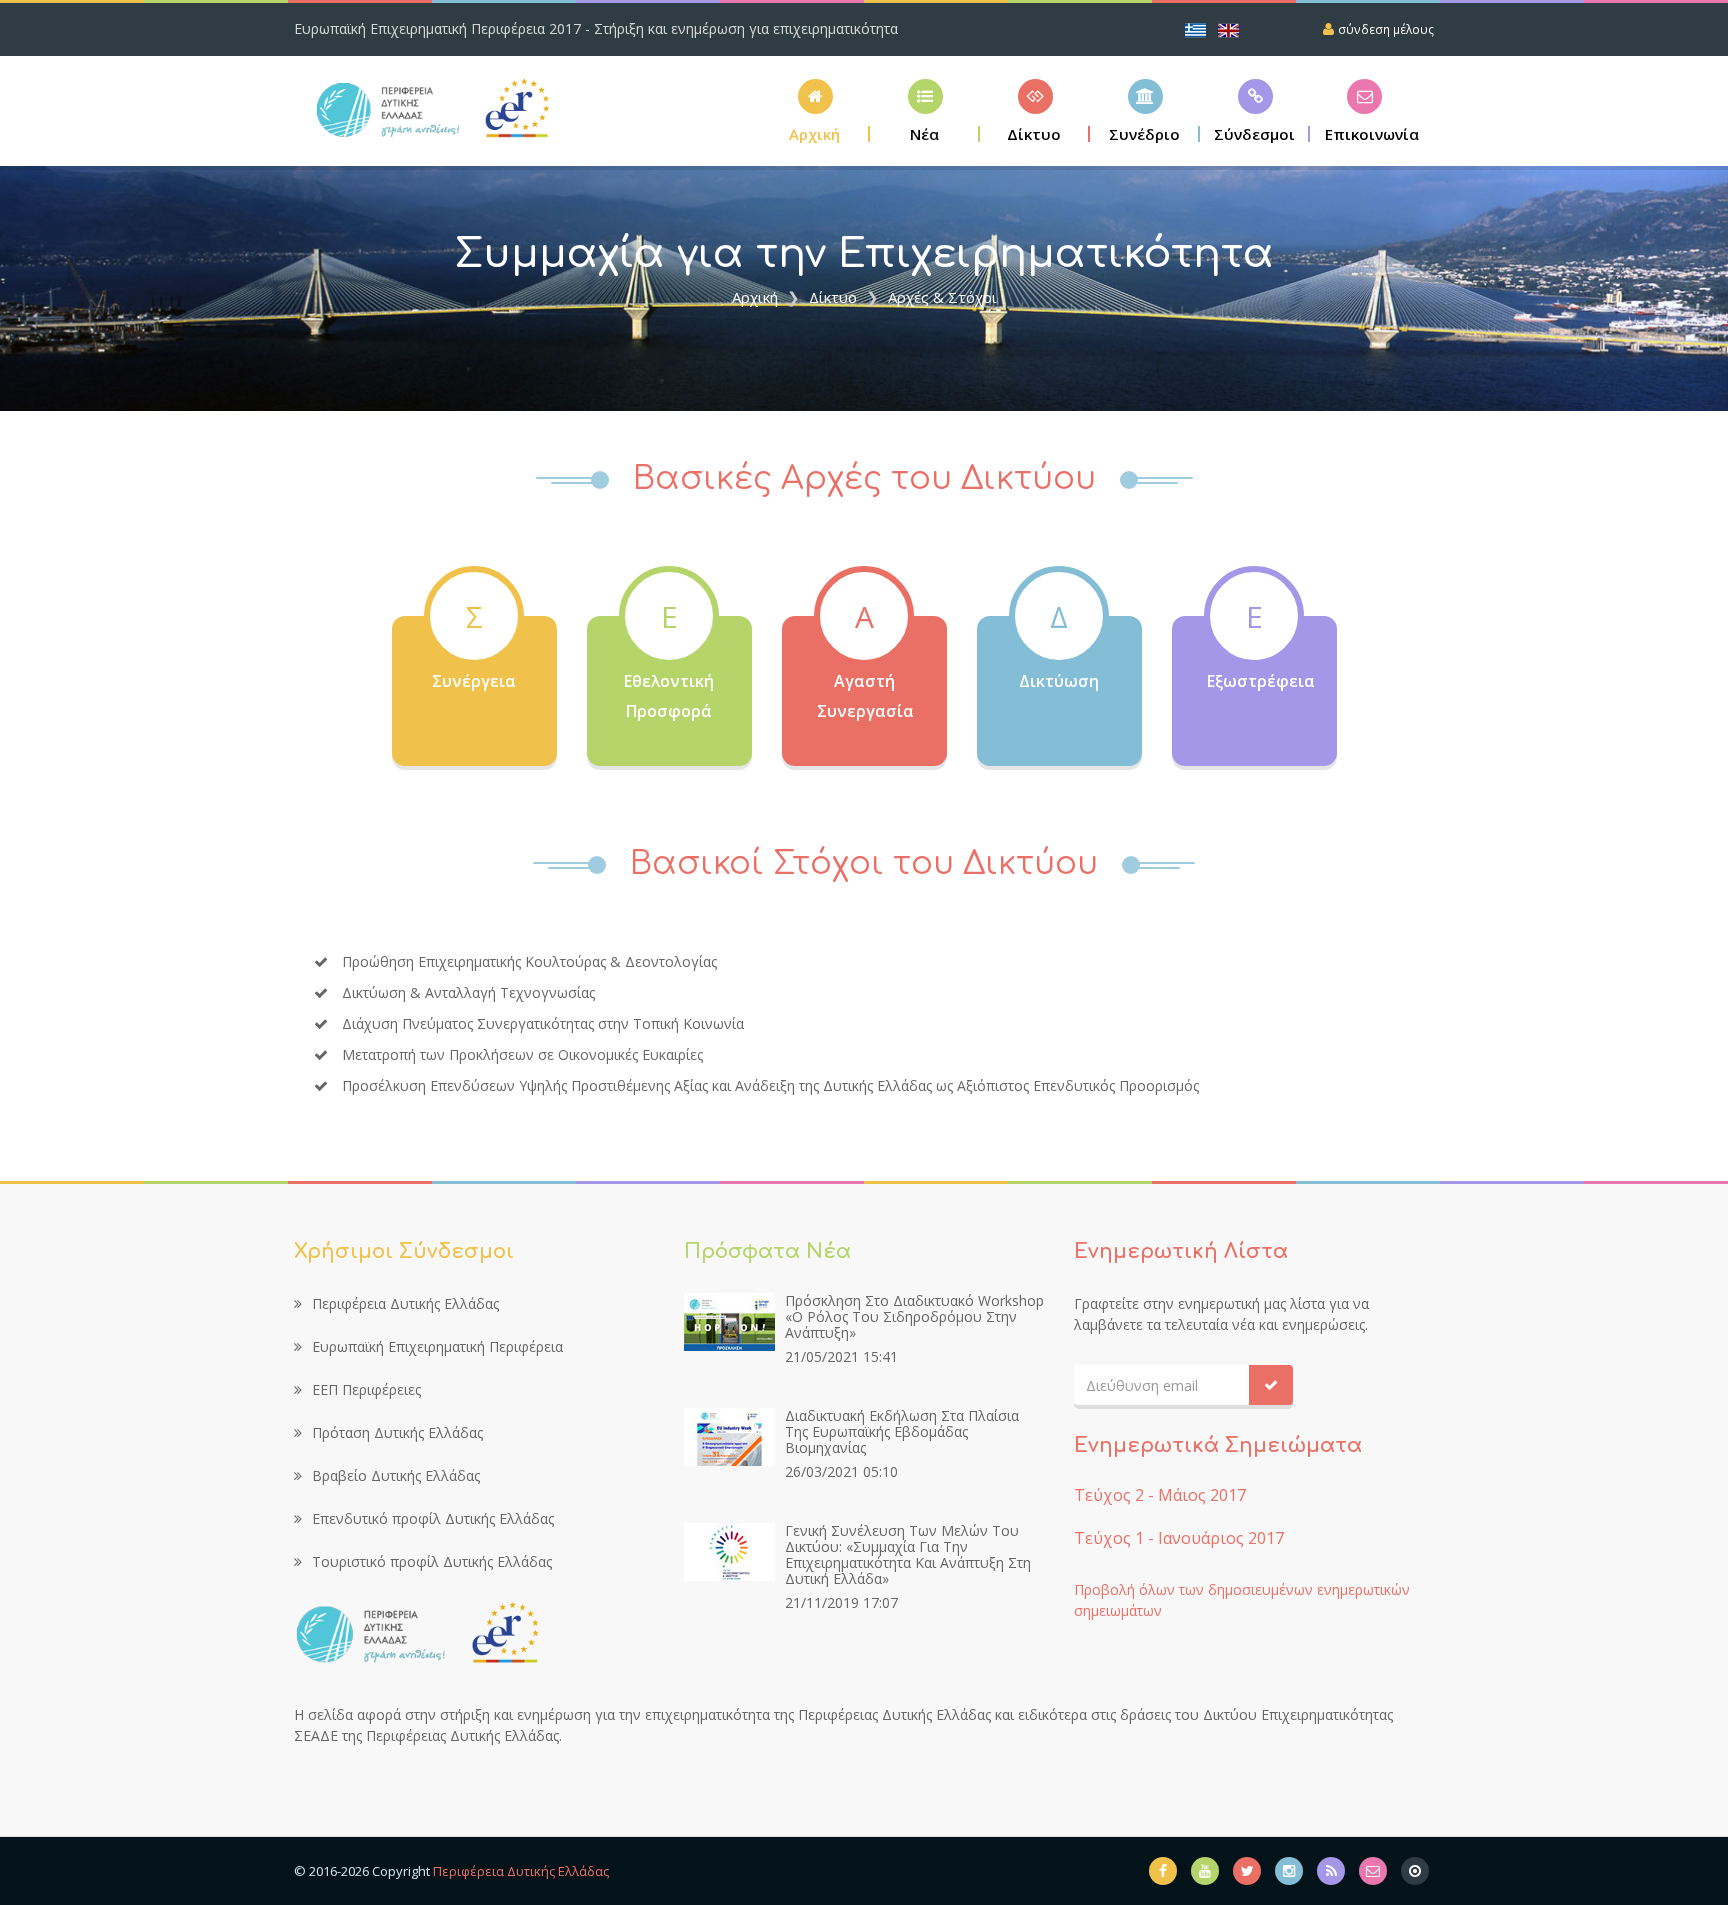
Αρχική (755, 297)
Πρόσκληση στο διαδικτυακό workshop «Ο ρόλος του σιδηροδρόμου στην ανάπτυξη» (914, 1316)
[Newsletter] (1373, 1871)
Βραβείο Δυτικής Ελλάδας (396, 1475)
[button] (1035, 110)
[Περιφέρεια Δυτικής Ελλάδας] (1415, 1871)
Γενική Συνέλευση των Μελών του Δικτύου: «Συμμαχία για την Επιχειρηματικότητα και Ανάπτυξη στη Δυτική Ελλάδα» (908, 1554)
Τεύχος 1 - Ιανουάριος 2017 (1179, 1538)
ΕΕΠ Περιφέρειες (366, 1389)
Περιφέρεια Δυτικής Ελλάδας (405, 1303)
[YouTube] (1205, 1871)
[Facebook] (1163, 1871)
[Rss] (1331, 1871)
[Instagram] (1289, 1871)
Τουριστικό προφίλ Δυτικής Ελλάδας (432, 1561)
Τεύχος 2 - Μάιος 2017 (1160, 1495)
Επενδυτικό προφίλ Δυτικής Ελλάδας (433, 1518)
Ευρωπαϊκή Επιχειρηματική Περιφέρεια (437, 1346)
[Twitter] (1247, 1871)
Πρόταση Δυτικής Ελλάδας (397, 1432)
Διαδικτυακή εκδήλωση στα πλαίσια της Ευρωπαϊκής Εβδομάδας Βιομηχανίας (902, 1431)
